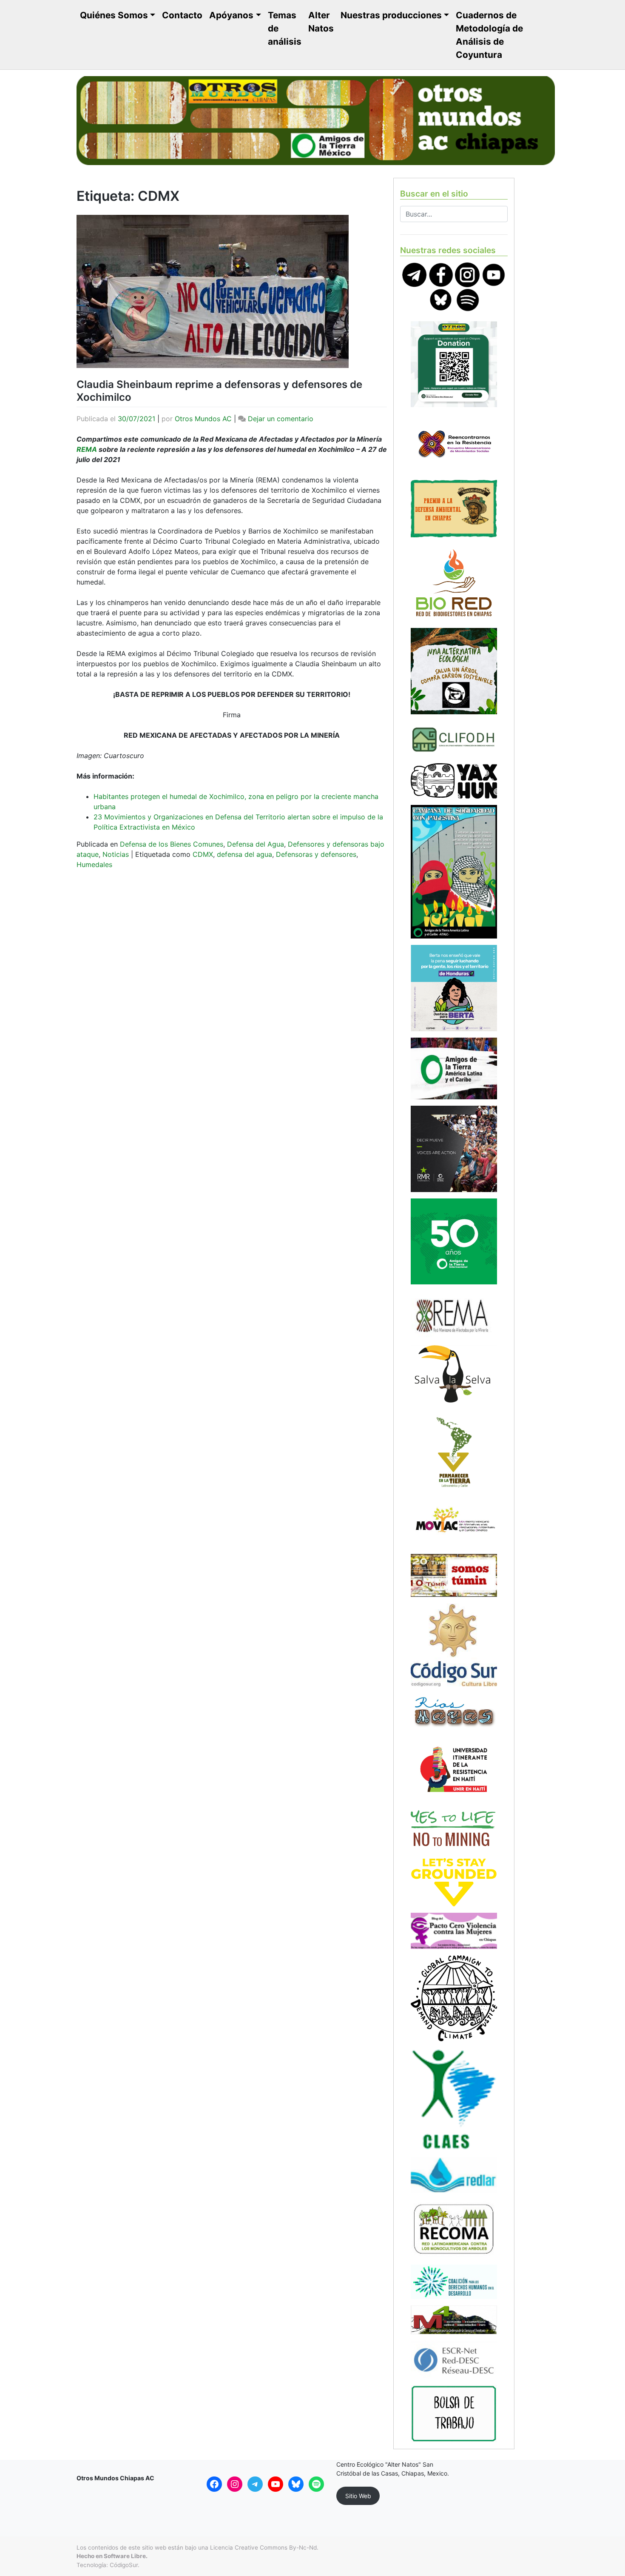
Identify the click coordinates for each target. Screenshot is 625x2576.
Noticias (116, 854)
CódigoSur (124, 2565)
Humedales (94, 864)
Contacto (182, 15)
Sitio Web (358, 2496)
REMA (87, 449)
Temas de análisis (285, 28)
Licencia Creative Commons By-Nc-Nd (263, 2547)
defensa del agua (244, 854)
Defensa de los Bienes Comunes (172, 844)
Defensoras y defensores (316, 854)
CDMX (203, 854)
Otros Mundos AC (203, 419)
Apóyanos (231, 15)
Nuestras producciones (391, 15)
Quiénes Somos (114, 15)
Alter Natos (321, 22)
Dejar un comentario (281, 419)
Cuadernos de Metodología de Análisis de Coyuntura (489, 35)
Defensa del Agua (256, 844)
